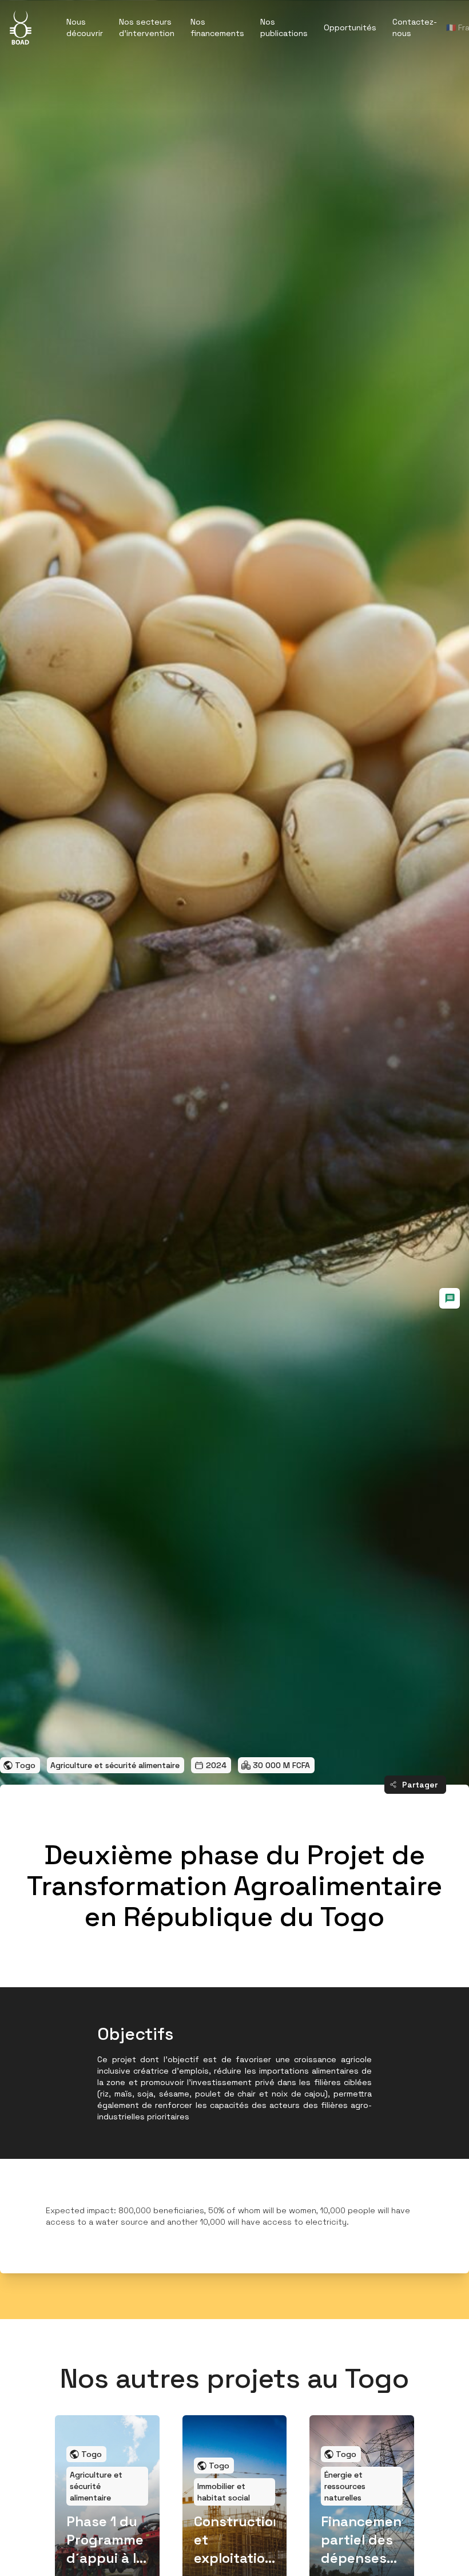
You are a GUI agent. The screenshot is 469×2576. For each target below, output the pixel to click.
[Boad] (21, 27)
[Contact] (450, 1298)
